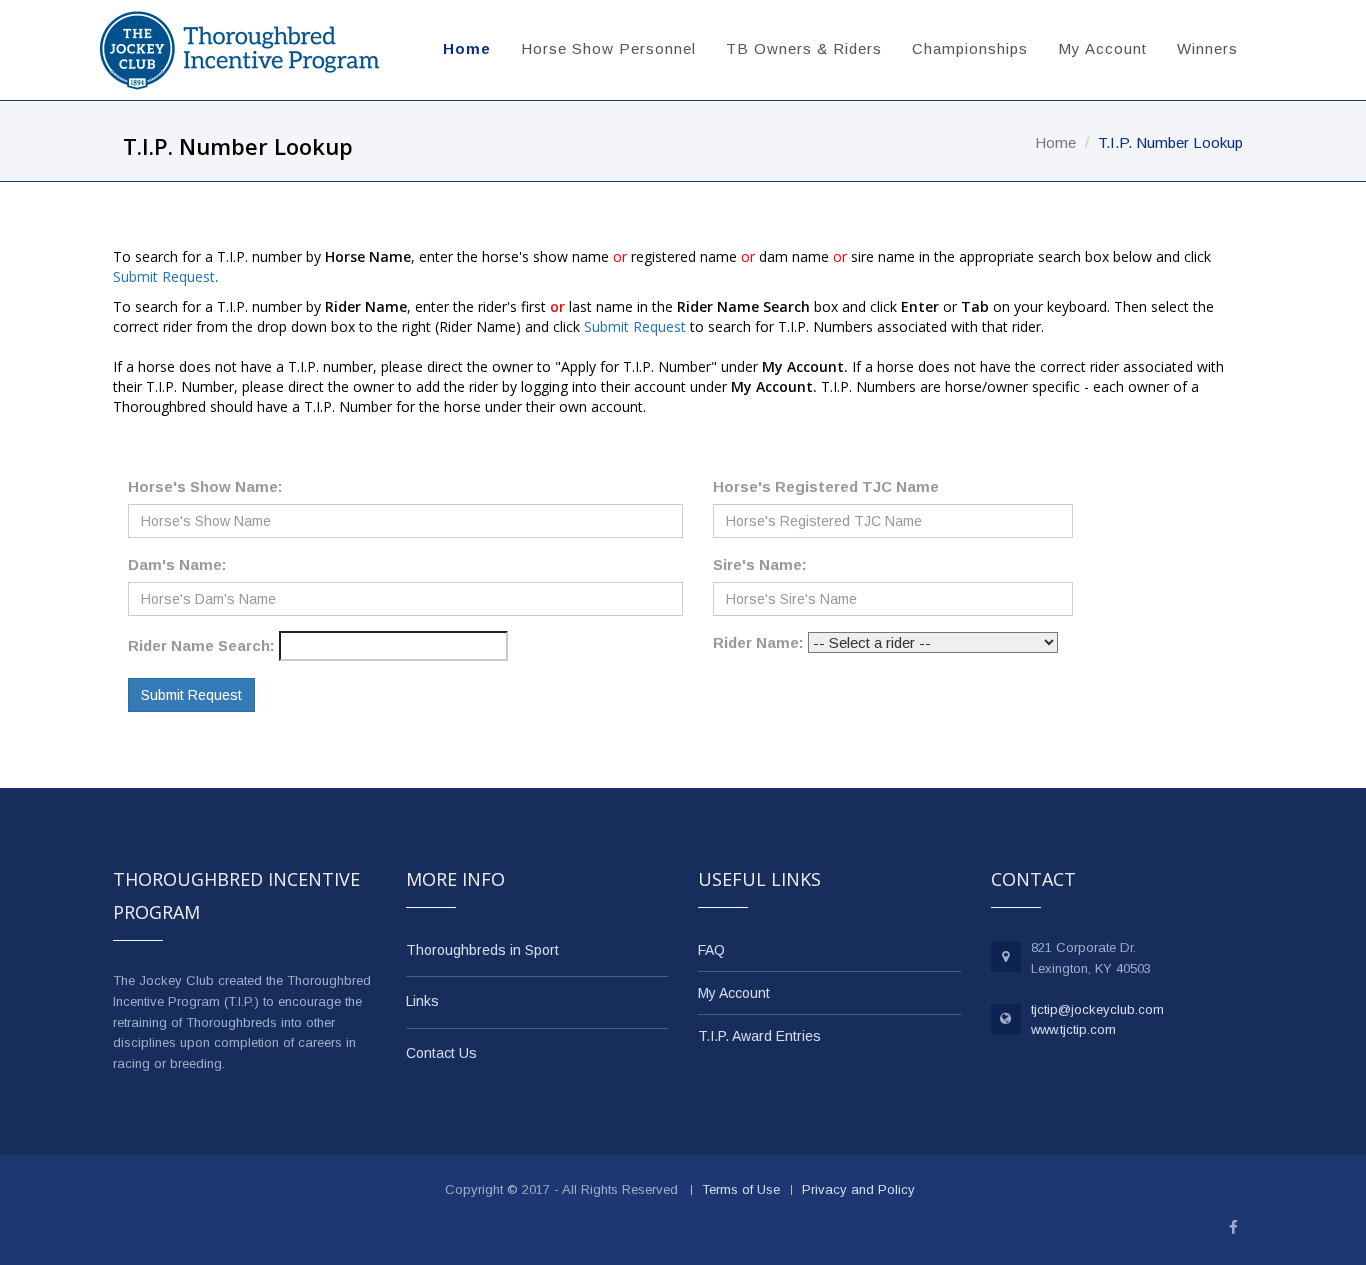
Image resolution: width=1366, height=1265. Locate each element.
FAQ (711, 950)
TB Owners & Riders (804, 48)
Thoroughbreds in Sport (482, 950)
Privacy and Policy (858, 1189)
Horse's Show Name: (205, 486)
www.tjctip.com (1073, 1029)
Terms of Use (741, 1189)
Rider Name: (758, 642)
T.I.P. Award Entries (759, 1036)
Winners (1207, 48)
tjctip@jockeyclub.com (1097, 1009)
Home (467, 48)
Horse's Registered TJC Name (826, 486)
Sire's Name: (760, 564)
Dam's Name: (177, 564)
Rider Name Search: (201, 645)
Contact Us (441, 1053)
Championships (970, 48)
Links (422, 1001)
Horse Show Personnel (608, 48)
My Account (1102, 48)
